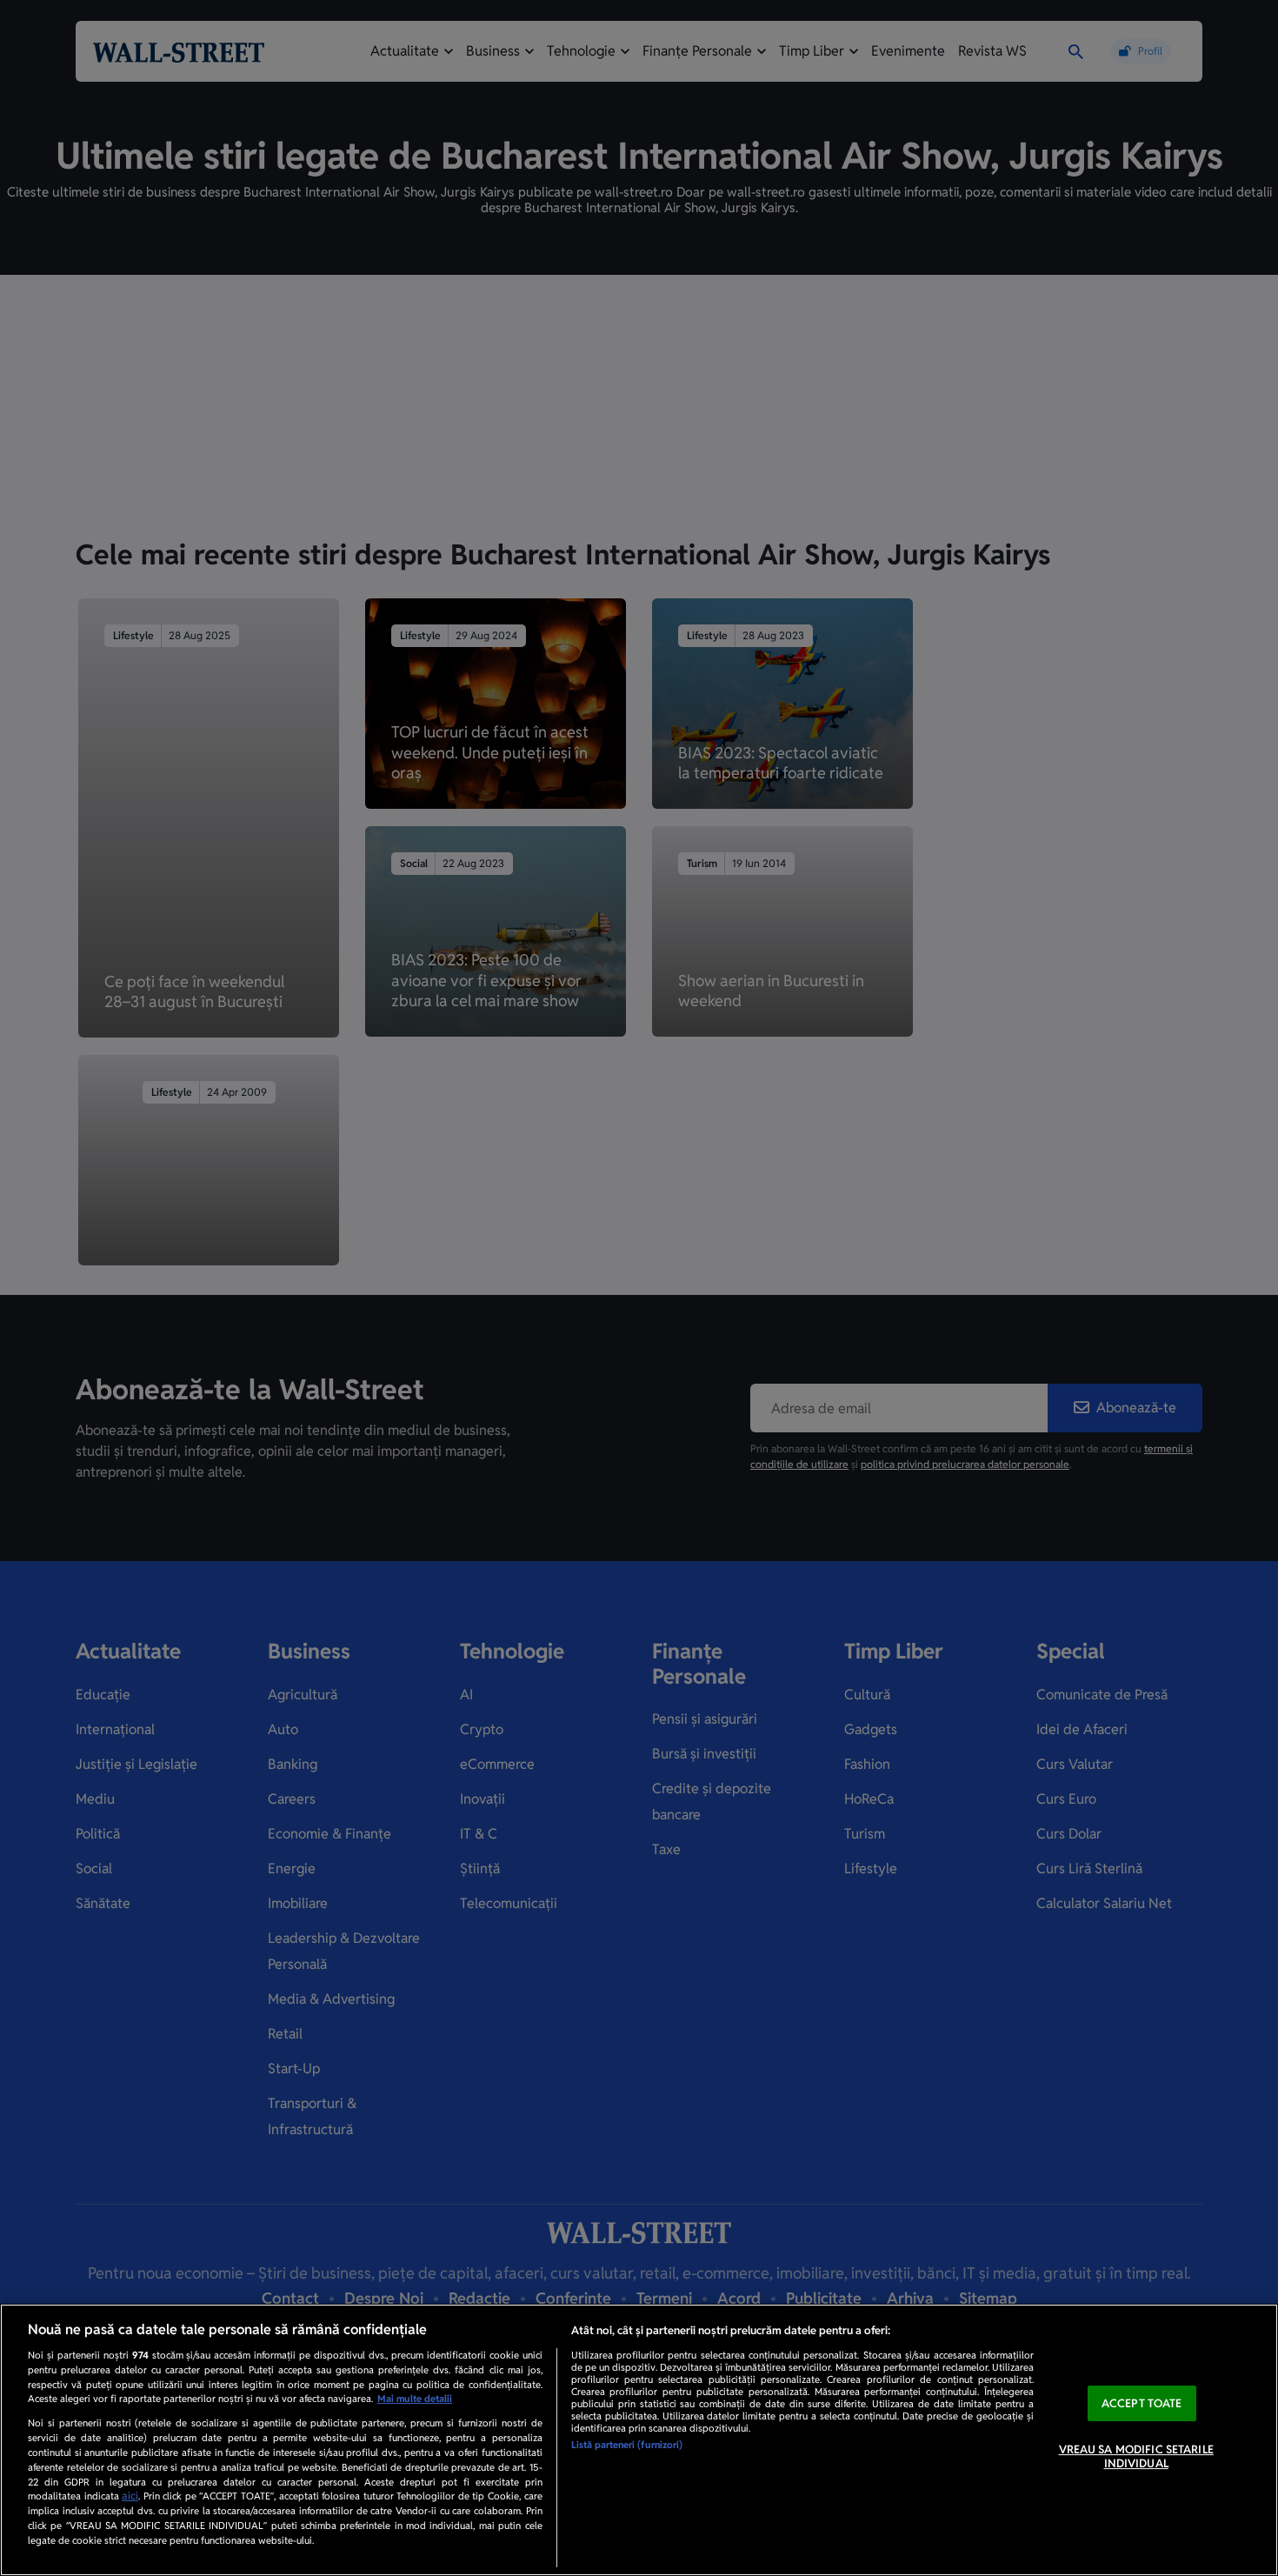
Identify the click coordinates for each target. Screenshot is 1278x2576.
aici (130, 2496)
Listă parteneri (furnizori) (627, 2445)
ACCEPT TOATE (1142, 2403)
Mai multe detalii (415, 2399)
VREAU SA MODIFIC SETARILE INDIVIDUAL (1136, 2456)
